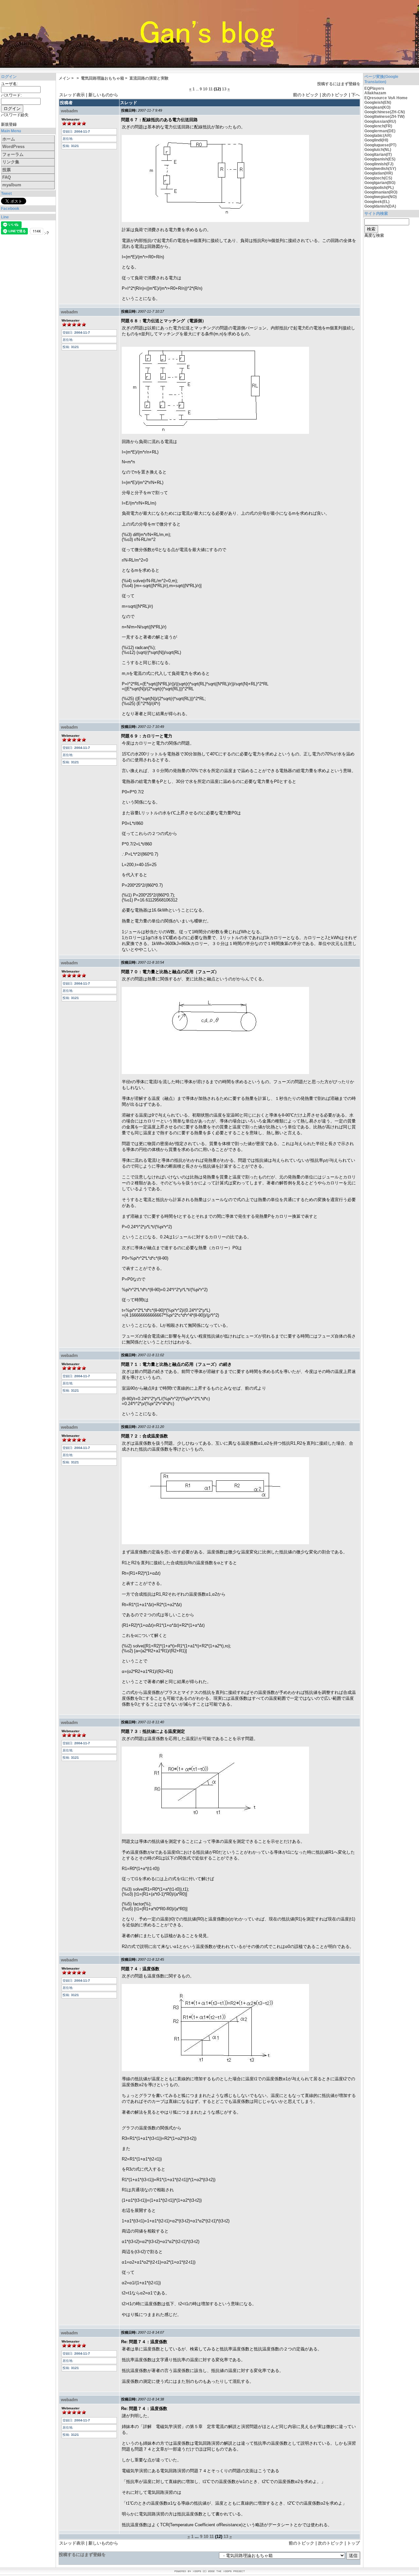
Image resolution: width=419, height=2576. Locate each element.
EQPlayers (374, 88)
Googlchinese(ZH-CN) (385, 112)
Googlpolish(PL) (379, 188)
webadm (69, 111)
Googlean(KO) (377, 107)
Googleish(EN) (378, 102)
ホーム (9, 139)
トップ (353, 2543)
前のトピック (306, 95)
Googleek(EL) (377, 202)
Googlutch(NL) (378, 150)
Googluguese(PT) (380, 145)
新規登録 (9, 124)
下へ (355, 95)
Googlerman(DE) (380, 131)
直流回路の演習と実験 (149, 78)
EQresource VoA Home (386, 98)
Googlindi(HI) (376, 140)
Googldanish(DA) (380, 206)
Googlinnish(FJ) (379, 164)
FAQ (7, 177)
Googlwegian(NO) (381, 197)
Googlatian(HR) (379, 173)
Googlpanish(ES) (380, 159)
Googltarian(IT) (378, 155)
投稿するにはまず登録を (339, 84)
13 (224, 89)
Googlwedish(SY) (380, 169)
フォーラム (13, 154)
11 (211, 89)
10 (205, 89)
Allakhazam (375, 93)
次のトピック (335, 95)
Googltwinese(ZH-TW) (384, 117)
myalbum (12, 185)
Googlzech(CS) (378, 178)
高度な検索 (374, 235)
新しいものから (103, 95)
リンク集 (11, 162)
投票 (7, 170)
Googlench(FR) (378, 126)
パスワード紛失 (15, 115)
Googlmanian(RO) (381, 192)
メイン (64, 78)
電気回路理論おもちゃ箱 (102, 78)
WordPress (13, 147)
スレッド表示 (72, 95)
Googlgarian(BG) (380, 183)
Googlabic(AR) (378, 136)
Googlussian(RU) (380, 121)
